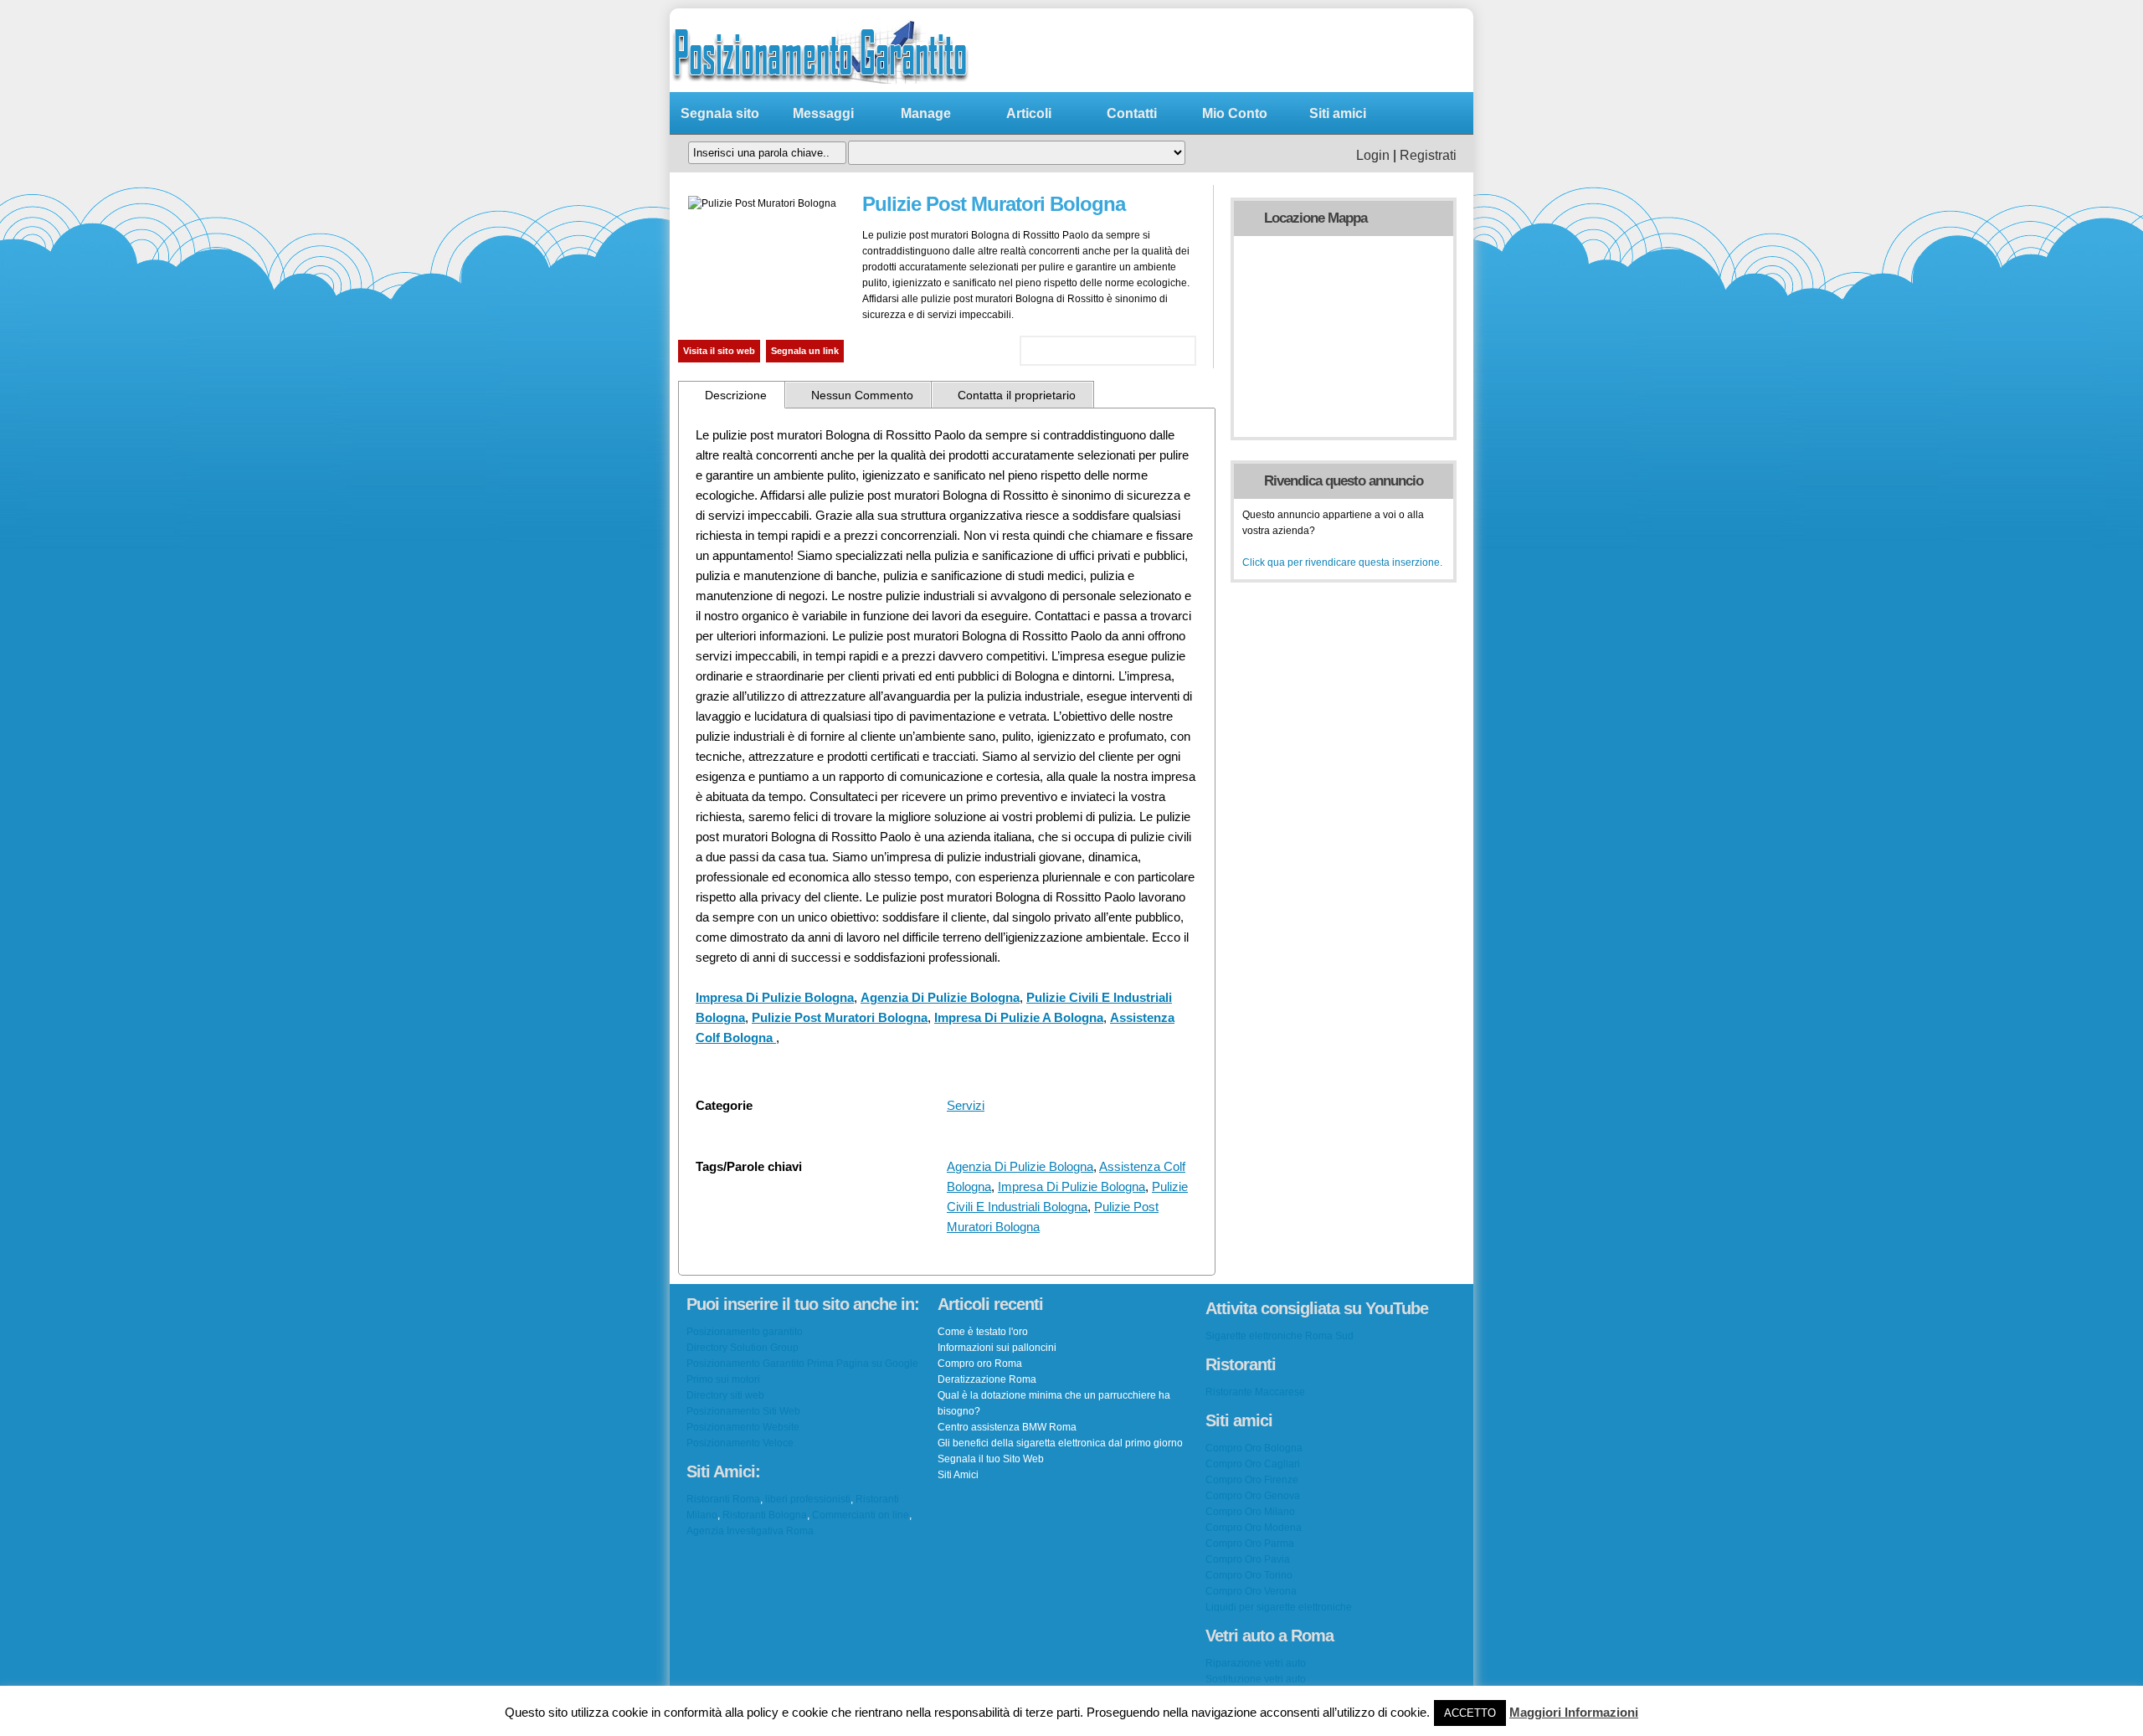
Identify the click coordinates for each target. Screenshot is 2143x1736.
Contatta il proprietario (1017, 395)
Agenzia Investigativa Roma (750, 1531)
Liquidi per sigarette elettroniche (1279, 1607)
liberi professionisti (808, 1499)
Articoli (1029, 113)
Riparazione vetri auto (1256, 1663)
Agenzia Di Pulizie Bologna (940, 997)
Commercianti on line (861, 1515)
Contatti (1132, 113)
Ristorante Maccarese (1255, 1392)
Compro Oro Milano (1250, 1512)
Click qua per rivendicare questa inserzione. (1342, 562)
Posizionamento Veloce (740, 1443)
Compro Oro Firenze (1252, 1480)
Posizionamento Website (743, 1427)
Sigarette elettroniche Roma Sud (1280, 1336)
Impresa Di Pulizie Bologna (775, 997)
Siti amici (1338, 113)
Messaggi (823, 113)
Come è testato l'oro (983, 1332)
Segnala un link (805, 351)
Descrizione (736, 395)
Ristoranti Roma (723, 1499)
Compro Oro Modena (1254, 1528)
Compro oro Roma (980, 1364)
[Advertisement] (1251, 50)
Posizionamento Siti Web (743, 1411)
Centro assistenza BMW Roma (1007, 1427)
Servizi (966, 1105)
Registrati (1428, 155)
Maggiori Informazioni (1574, 1712)
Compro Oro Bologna (1254, 1448)
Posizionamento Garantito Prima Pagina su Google (802, 1364)
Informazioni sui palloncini (997, 1348)
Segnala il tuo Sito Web (991, 1459)
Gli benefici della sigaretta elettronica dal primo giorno (1060, 1443)
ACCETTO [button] (1470, 1713)
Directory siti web (725, 1395)
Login (1373, 155)
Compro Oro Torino (1249, 1575)
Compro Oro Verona (1251, 1591)
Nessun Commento (862, 395)
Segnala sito (720, 113)
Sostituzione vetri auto (1256, 1679)
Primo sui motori (723, 1379)
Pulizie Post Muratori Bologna (840, 1017)
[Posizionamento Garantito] (820, 88)
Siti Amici (958, 1475)
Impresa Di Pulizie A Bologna (1019, 1017)
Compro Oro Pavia (1248, 1559)
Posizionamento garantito (745, 1332)
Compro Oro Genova (1253, 1496)
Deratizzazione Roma (987, 1379)
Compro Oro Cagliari (1253, 1464)
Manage (926, 113)
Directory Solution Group (743, 1348)
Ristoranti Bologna (765, 1515)
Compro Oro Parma (1250, 1543)
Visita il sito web (719, 351)
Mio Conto (1235, 113)
